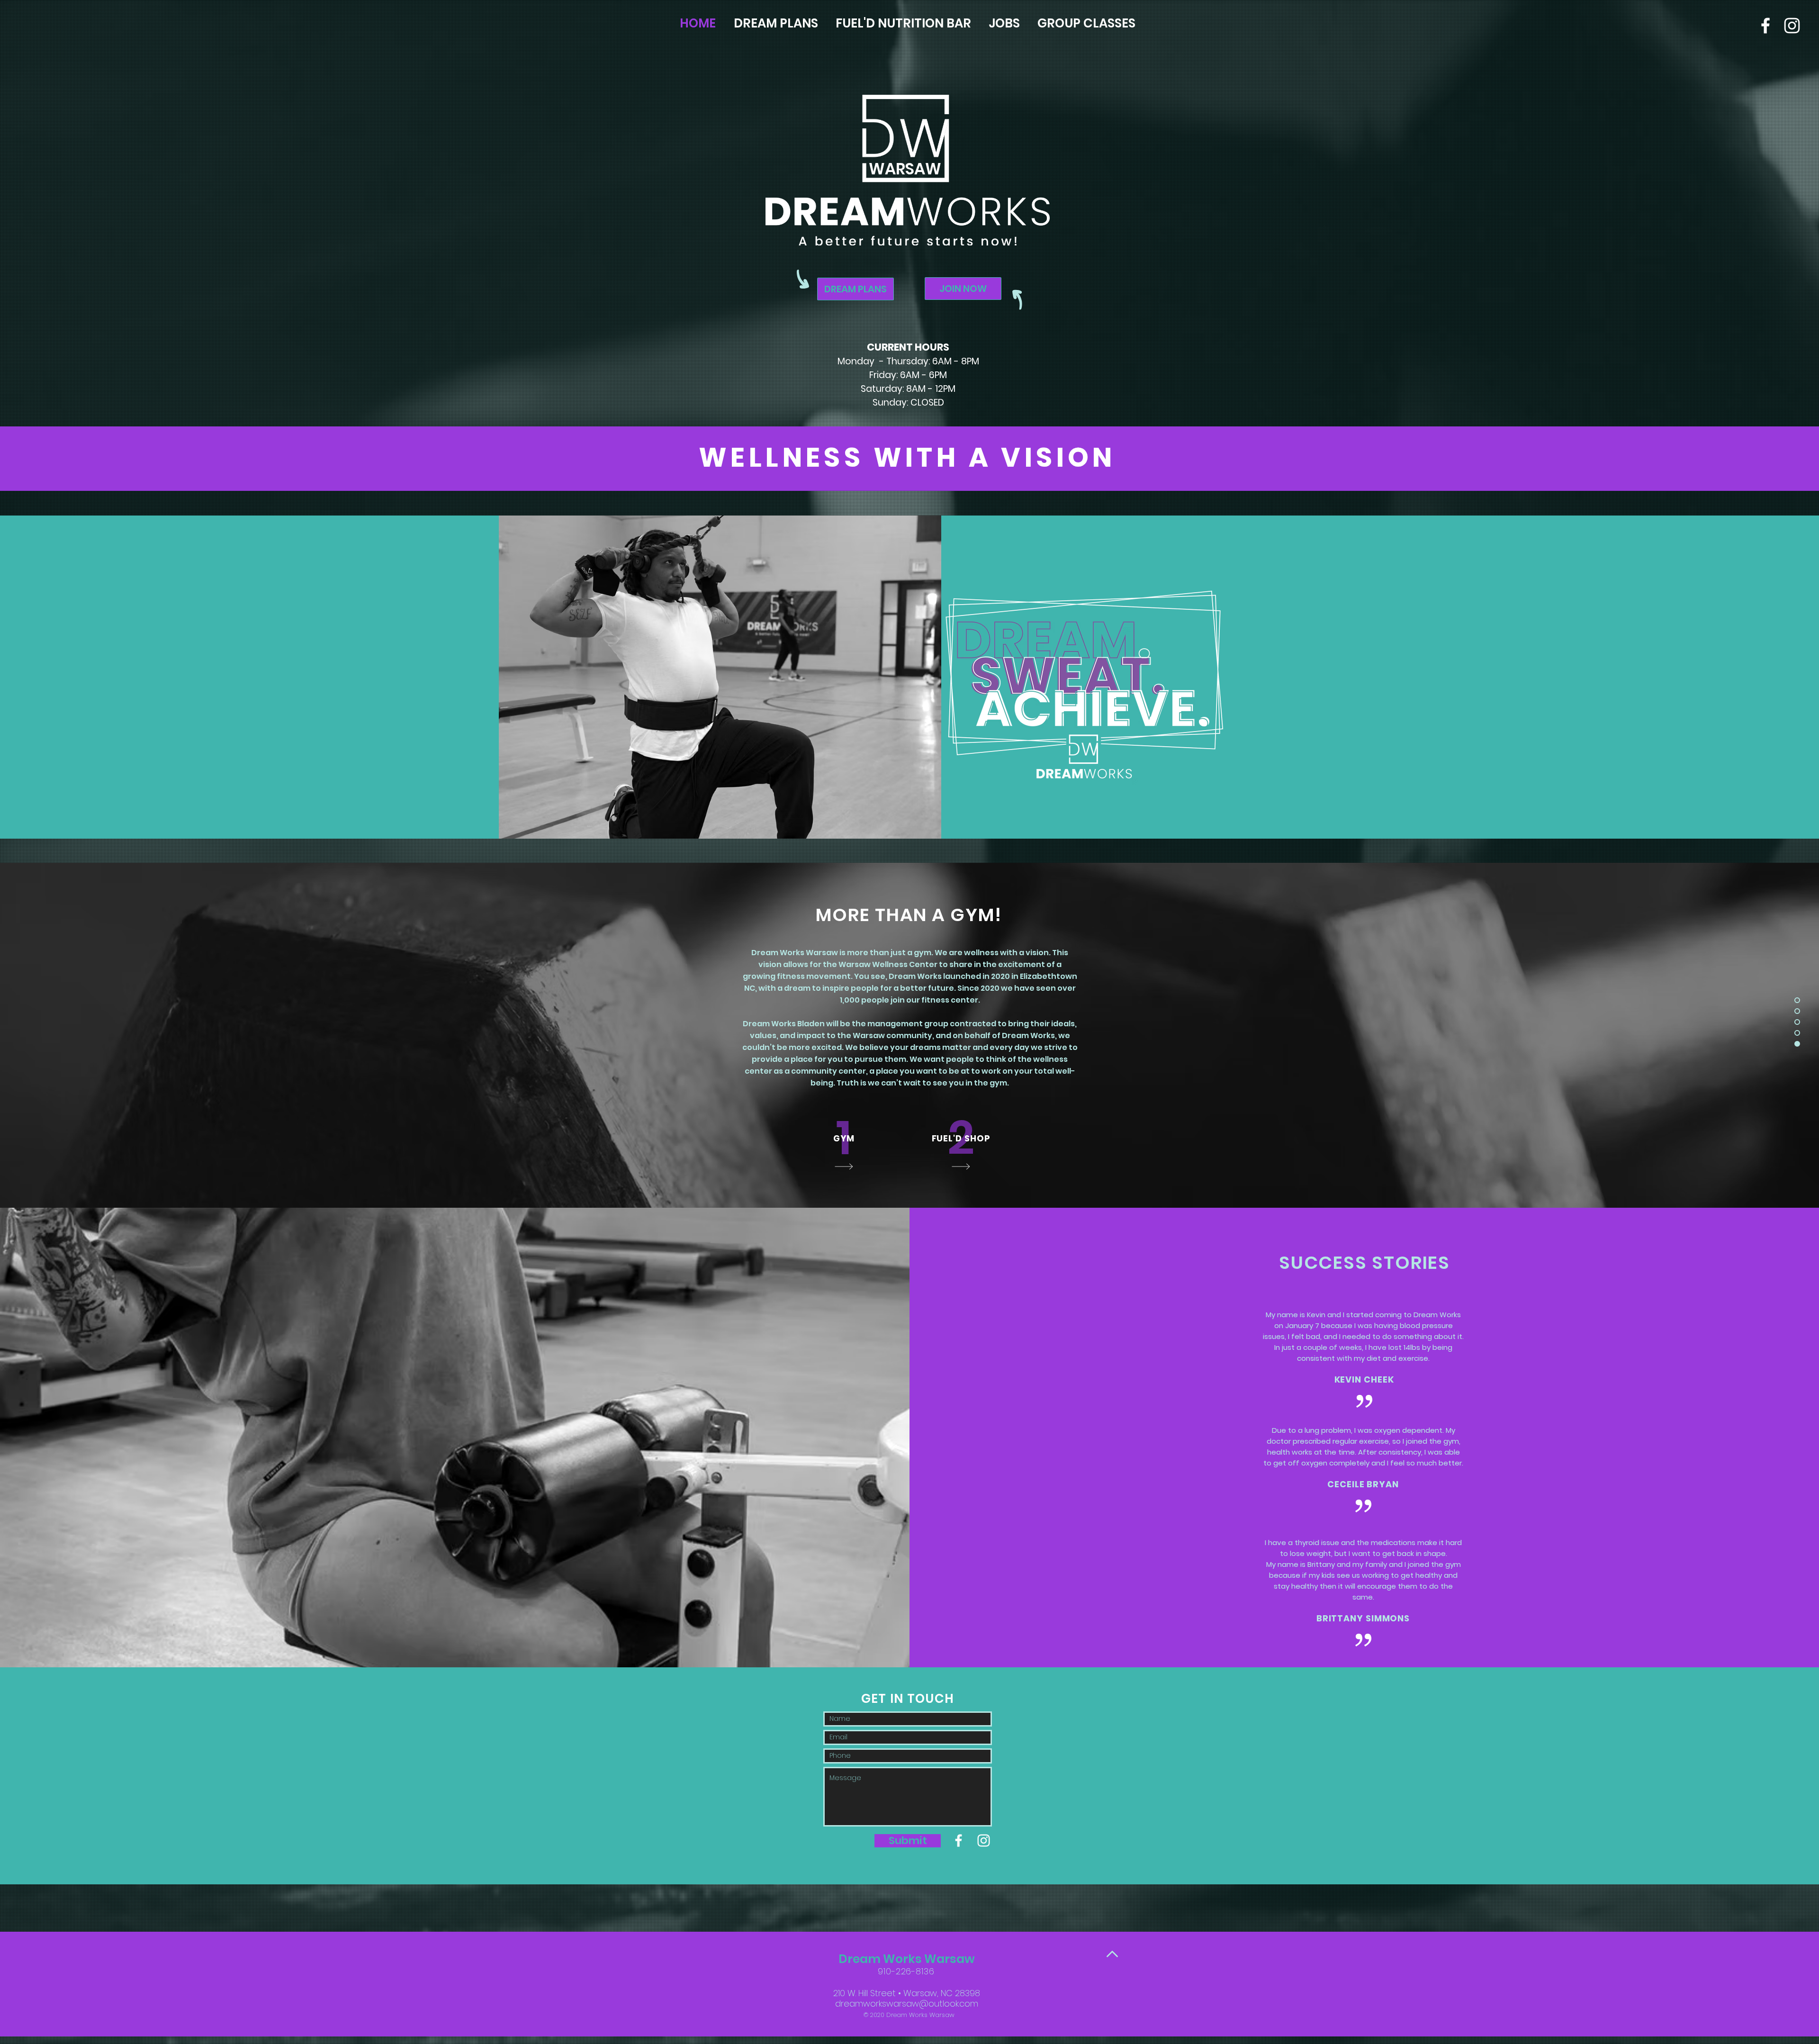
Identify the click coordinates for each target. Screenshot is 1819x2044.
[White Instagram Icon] (984, 1841)
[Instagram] (1792, 26)
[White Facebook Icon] (1765, 26)
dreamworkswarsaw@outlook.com (907, 2003)
